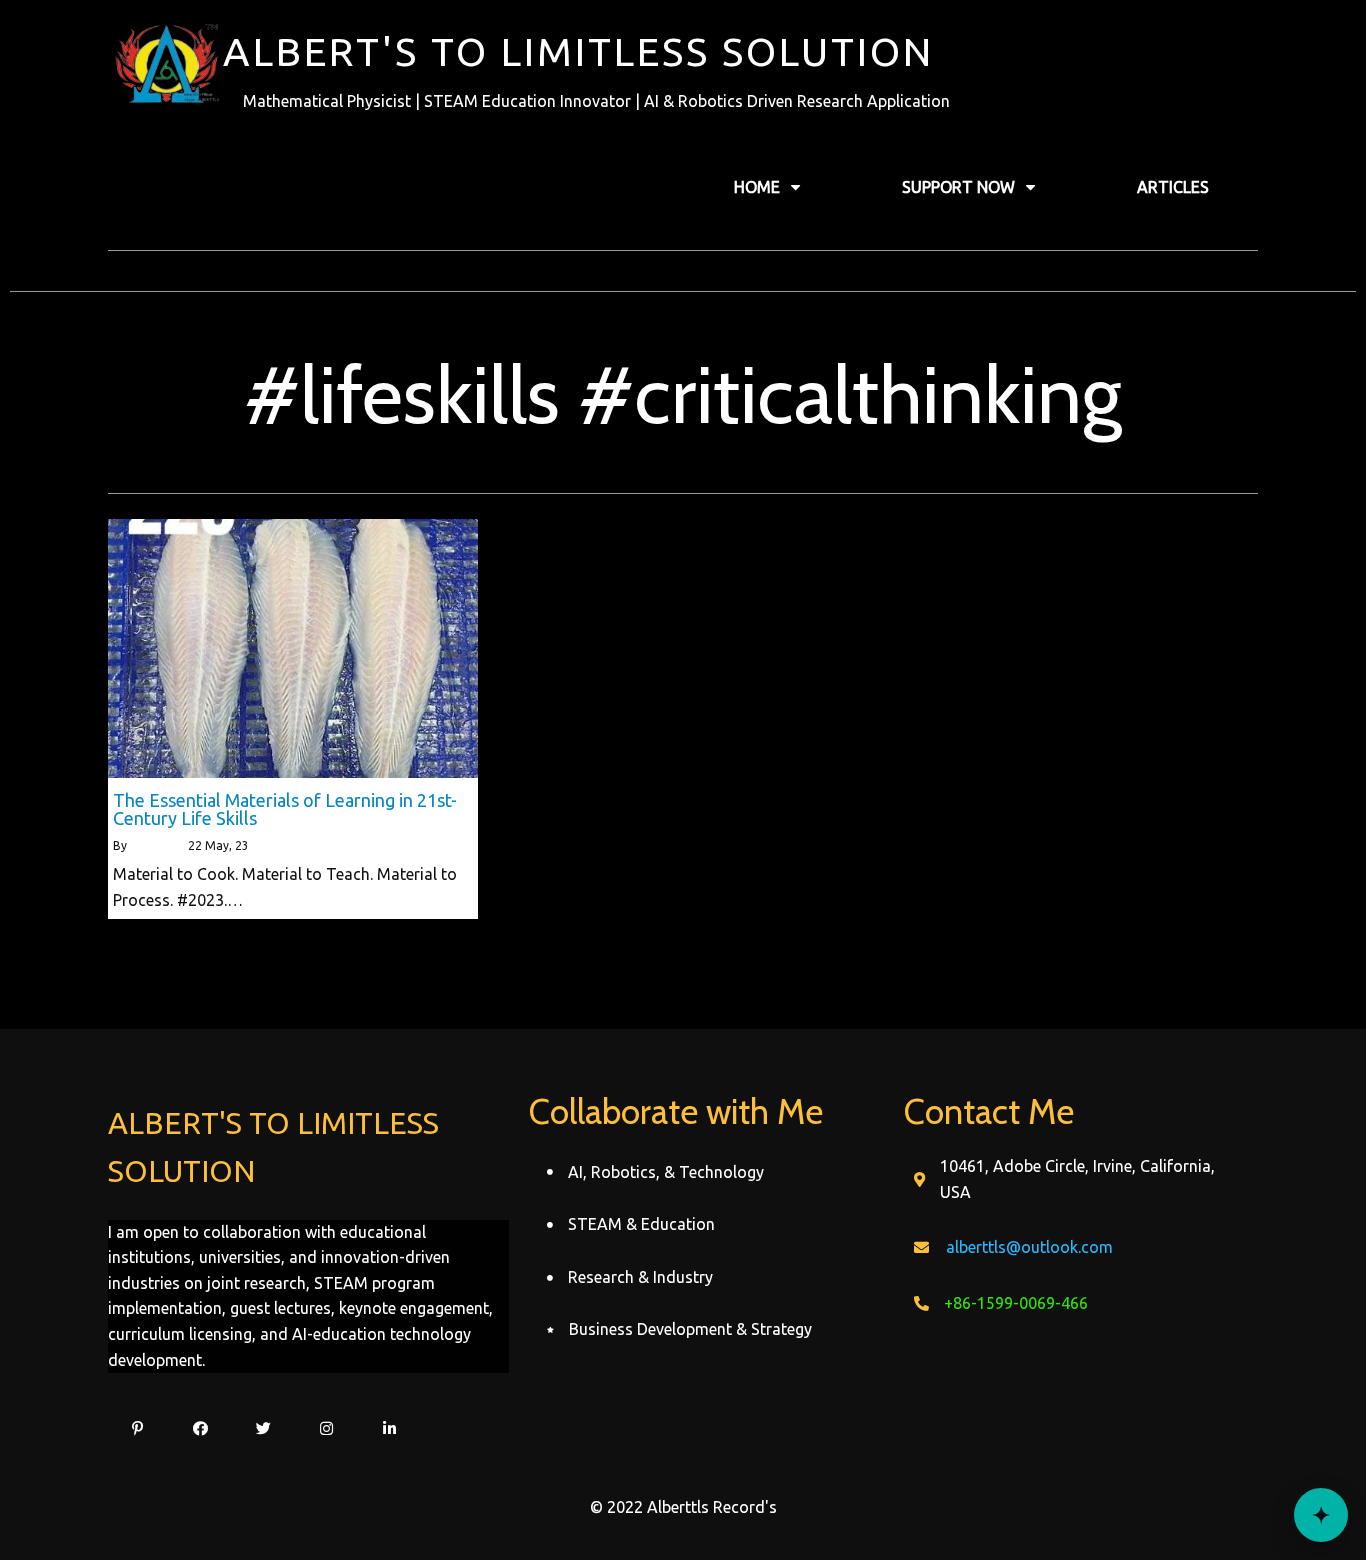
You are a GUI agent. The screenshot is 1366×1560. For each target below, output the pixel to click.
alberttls (153, 845)
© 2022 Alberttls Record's (683, 1507)
